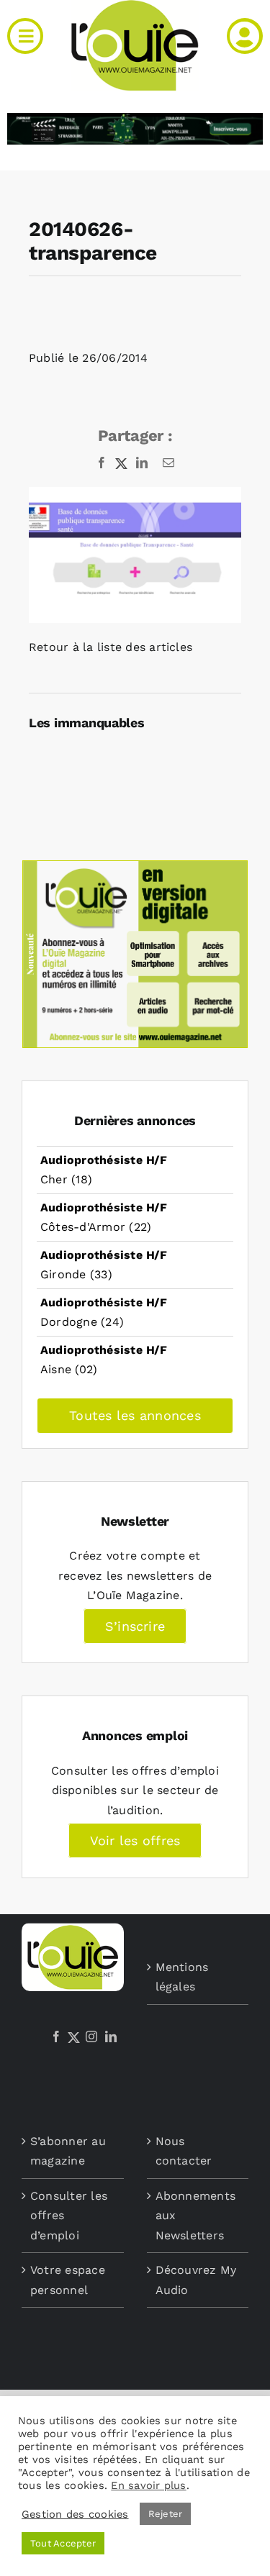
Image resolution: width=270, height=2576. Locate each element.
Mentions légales (182, 1977)
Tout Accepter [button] (63, 2543)
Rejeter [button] (166, 2514)
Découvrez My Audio (196, 2280)
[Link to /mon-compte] (245, 36)
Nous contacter (184, 2151)
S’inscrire (135, 1626)
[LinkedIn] (111, 2036)
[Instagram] (91, 2036)
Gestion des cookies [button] (75, 2514)
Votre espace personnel (68, 2280)
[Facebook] (56, 2036)
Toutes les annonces (135, 1415)
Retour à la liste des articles (111, 647)
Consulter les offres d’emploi (69, 2216)
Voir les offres (135, 1840)
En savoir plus (148, 2485)
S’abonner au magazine (68, 2151)
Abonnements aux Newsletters (196, 2216)
